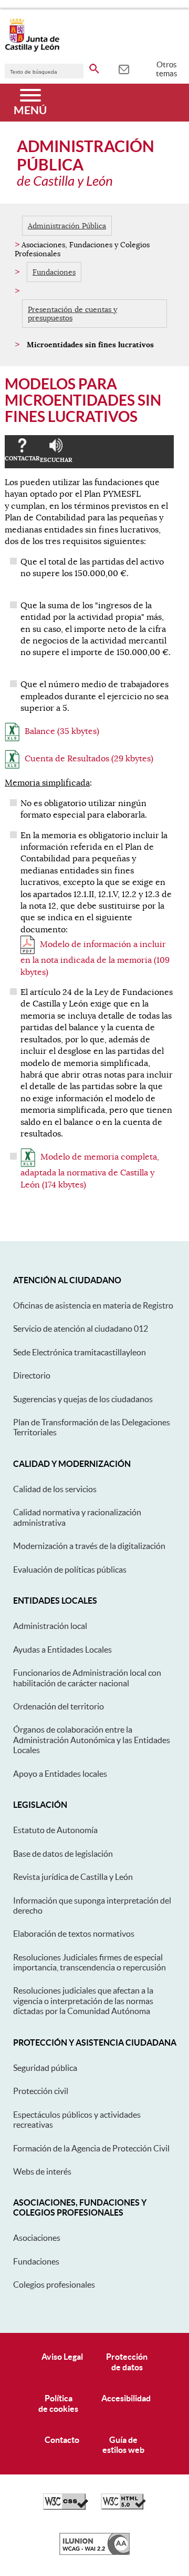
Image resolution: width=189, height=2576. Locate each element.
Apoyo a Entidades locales (60, 1774)
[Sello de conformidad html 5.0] (123, 2507)
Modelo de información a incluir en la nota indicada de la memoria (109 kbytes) (95, 958)
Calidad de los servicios (55, 1489)
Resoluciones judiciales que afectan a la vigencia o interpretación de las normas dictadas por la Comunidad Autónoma (83, 2001)
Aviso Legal (62, 2357)
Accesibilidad (126, 2398)
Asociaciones (37, 2238)
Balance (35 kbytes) (62, 731)
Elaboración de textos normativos (74, 1934)
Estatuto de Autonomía (55, 1830)
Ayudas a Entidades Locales (62, 1649)
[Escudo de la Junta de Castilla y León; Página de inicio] (32, 49)
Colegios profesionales (54, 2285)
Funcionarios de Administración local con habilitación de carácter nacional (87, 1678)
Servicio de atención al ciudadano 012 (81, 1329)
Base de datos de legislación (63, 1854)
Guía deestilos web (123, 2445)
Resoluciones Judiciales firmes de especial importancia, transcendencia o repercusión (90, 1962)
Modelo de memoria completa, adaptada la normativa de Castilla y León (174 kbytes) (90, 1171)
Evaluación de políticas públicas (70, 1569)
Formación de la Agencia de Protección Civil (91, 2148)
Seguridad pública (45, 2068)
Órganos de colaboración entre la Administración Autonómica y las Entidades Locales (92, 1740)
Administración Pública (67, 226)
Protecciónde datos (127, 2362)
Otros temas (167, 69)
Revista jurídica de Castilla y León (73, 1877)
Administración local (50, 1626)
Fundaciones (54, 272)
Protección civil (41, 2091)
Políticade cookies (58, 2403)
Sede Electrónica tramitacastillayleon (80, 1352)
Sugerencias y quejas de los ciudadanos (83, 1399)
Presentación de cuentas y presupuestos (72, 314)
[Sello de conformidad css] (66, 2507)
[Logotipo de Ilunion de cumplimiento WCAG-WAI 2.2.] (94, 2552)
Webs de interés (42, 2171)
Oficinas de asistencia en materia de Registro (93, 1305)
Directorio (32, 1375)
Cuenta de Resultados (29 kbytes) (89, 759)
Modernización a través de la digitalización (89, 1546)
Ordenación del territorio (59, 1706)
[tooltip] (124, 68)
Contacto (62, 2440)
